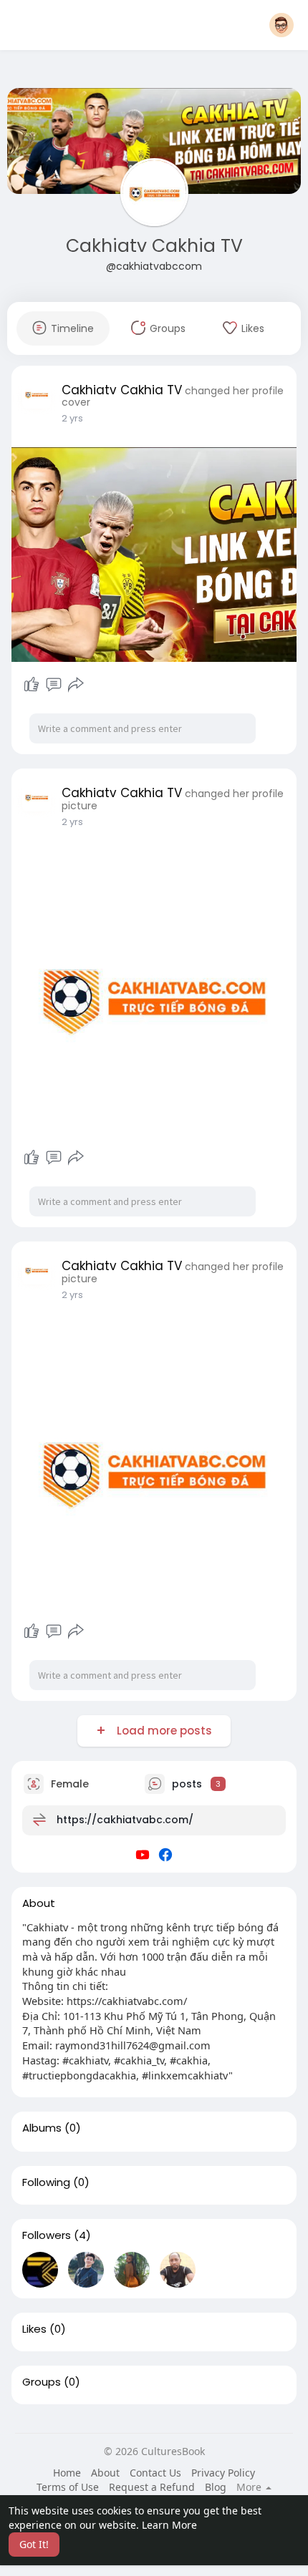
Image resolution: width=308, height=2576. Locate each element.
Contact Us (155, 2473)
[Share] (76, 685)
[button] (281, 25)
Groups (42, 2382)
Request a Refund (152, 2487)
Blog (216, 2487)
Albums (42, 2128)
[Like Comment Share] (53, 685)
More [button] (250, 2487)
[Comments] (54, 685)
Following (46, 2182)
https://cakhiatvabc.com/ (125, 1819)
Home (67, 2473)
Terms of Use (68, 2487)
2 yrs (72, 418)
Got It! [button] (34, 2544)
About (105, 2473)
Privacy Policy (223, 2473)
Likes (34, 2329)
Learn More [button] (169, 2525)
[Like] (32, 685)
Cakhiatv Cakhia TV (154, 246)
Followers (47, 2235)
